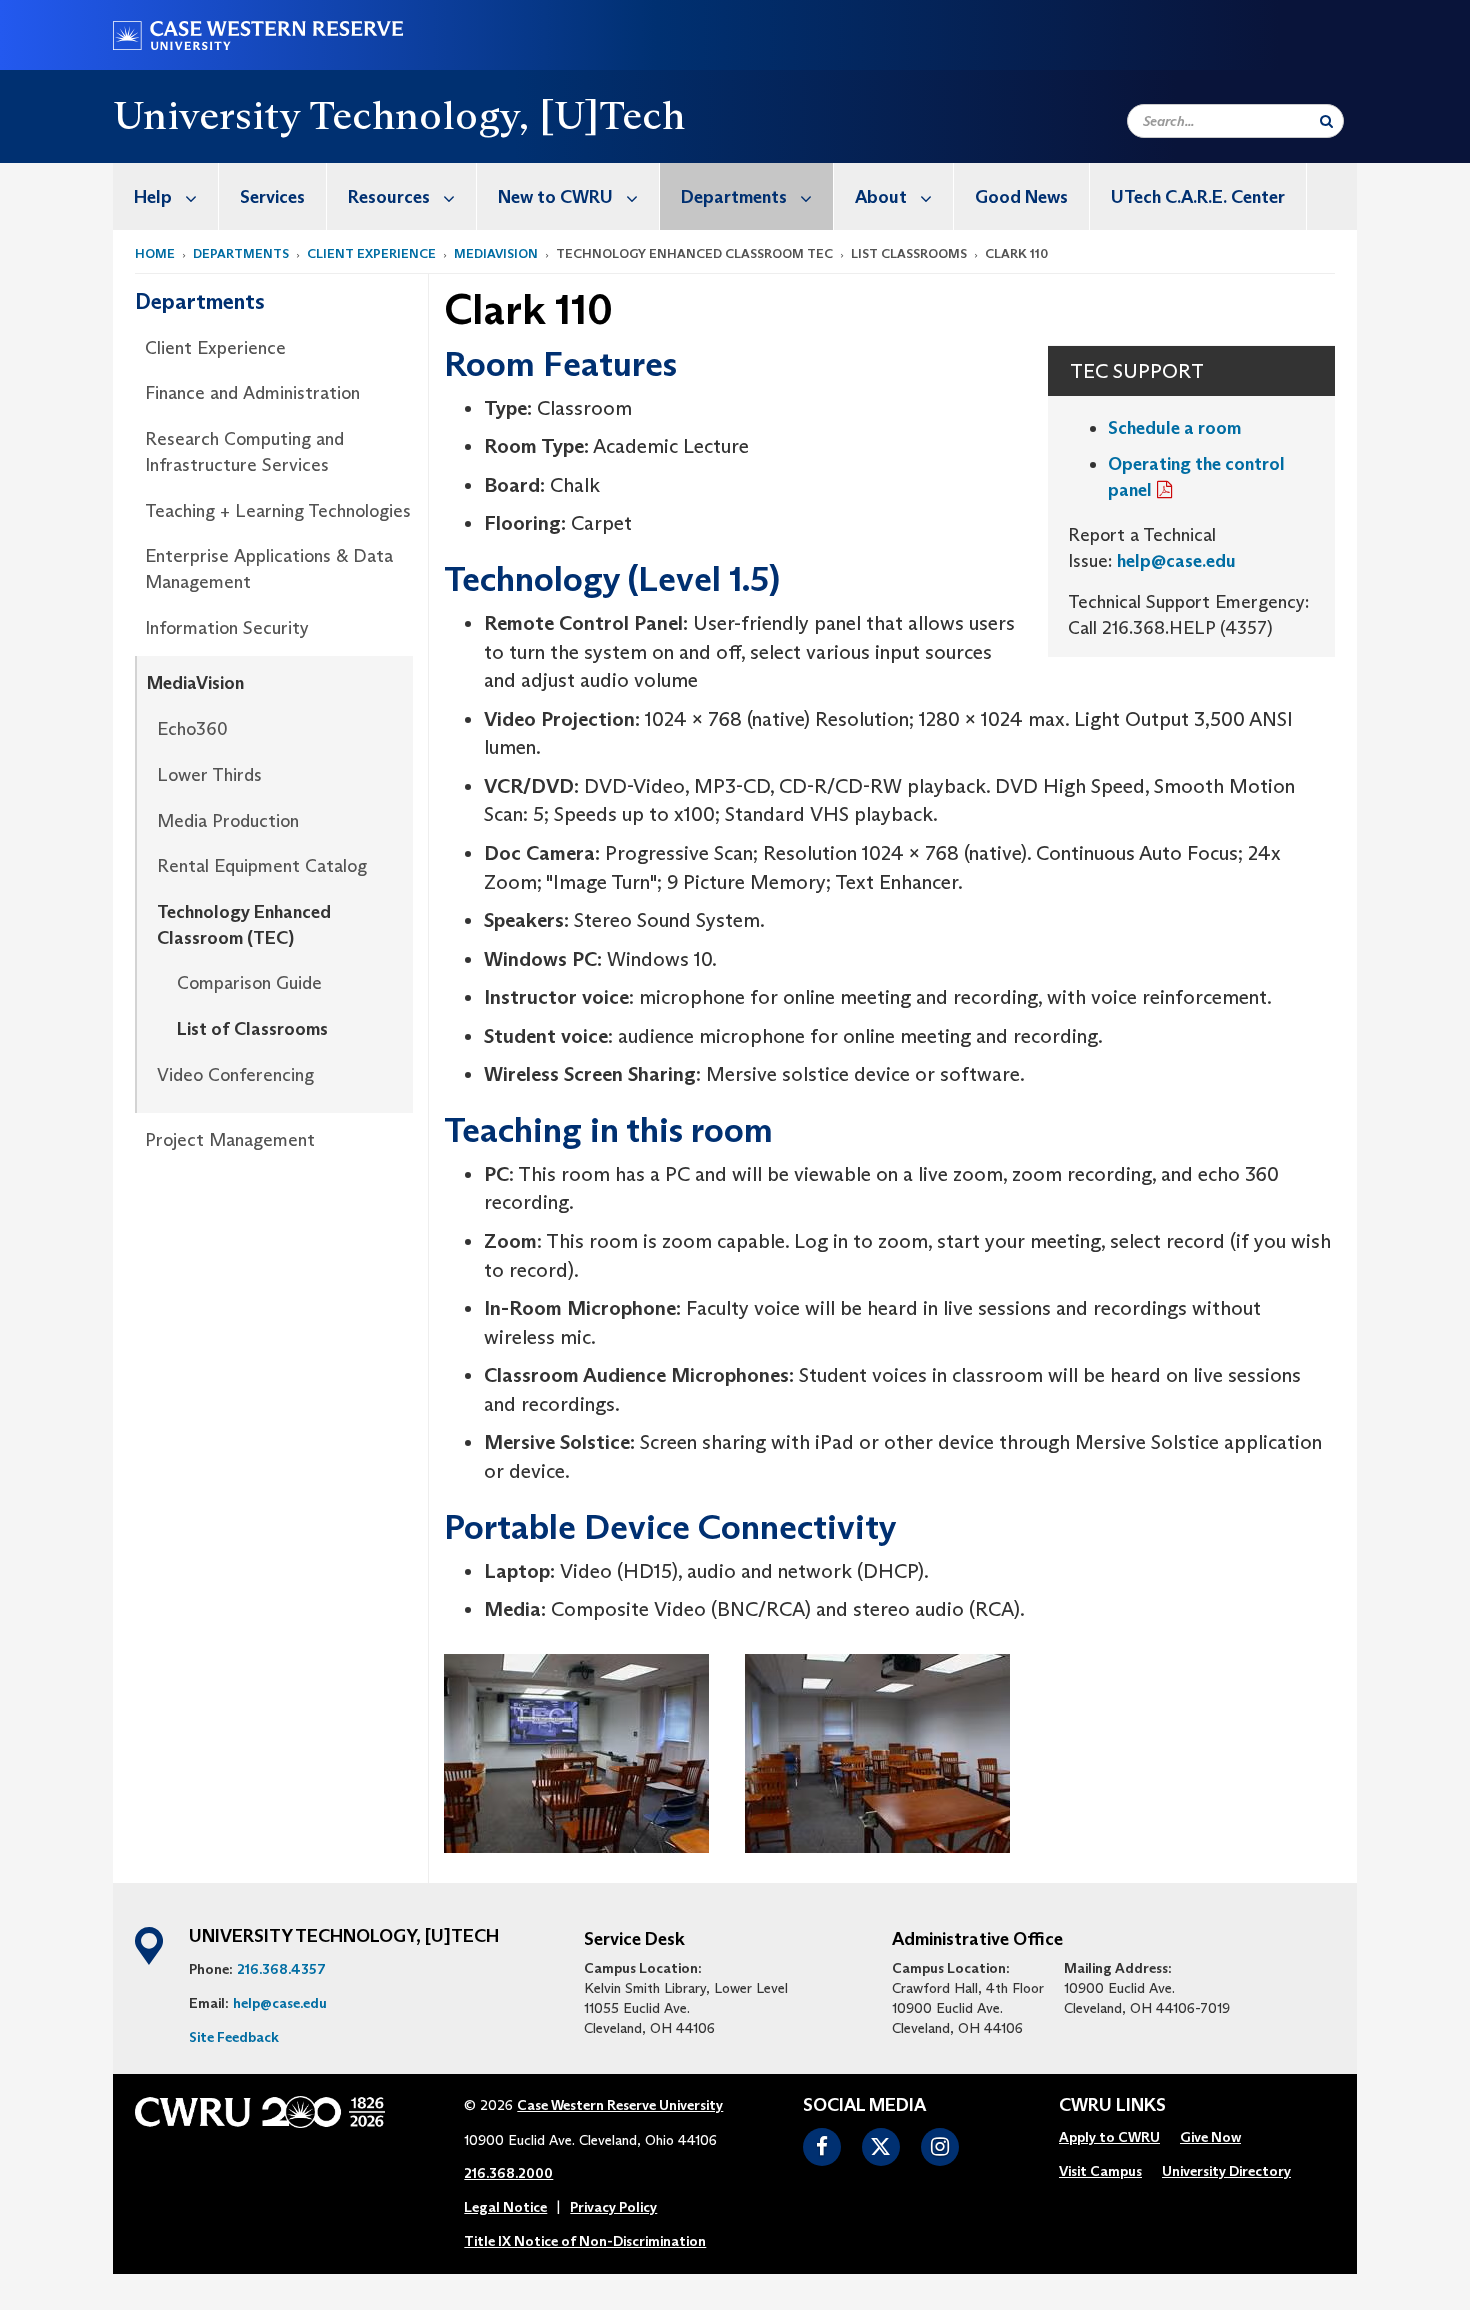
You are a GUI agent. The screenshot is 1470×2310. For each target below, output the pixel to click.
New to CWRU (555, 197)
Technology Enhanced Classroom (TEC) (244, 925)
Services (272, 197)
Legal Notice (505, 2207)
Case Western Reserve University (620, 2105)
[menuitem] (166, 196)
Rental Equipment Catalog (262, 866)
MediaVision (496, 253)
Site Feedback (234, 2037)
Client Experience (371, 253)
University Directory (1226, 2171)
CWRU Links (1112, 2106)
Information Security (227, 628)
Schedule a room (1174, 428)
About (881, 197)
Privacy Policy (613, 2207)
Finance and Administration (252, 393)
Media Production (228, 821)
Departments (734, 197)
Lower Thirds (209, 775)
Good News (1021, 197)
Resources (389, 197)
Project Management (230, 1140)
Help (153, 197)
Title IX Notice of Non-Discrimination (585, 2241)
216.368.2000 (508, 2173)
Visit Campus (1100, 2171)
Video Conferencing (235, 1075)
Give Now (1210, 2137)
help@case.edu (1176, 561)
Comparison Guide (249, 983)
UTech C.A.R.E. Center (1198, 197)
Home (155, 253)
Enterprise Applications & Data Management (269, 569)
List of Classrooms (252, 1029)
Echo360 (192, 729)
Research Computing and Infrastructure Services (244, 452)
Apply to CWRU (1109, 2137)
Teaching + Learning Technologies (278, 511)
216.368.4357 (281, 1969)
